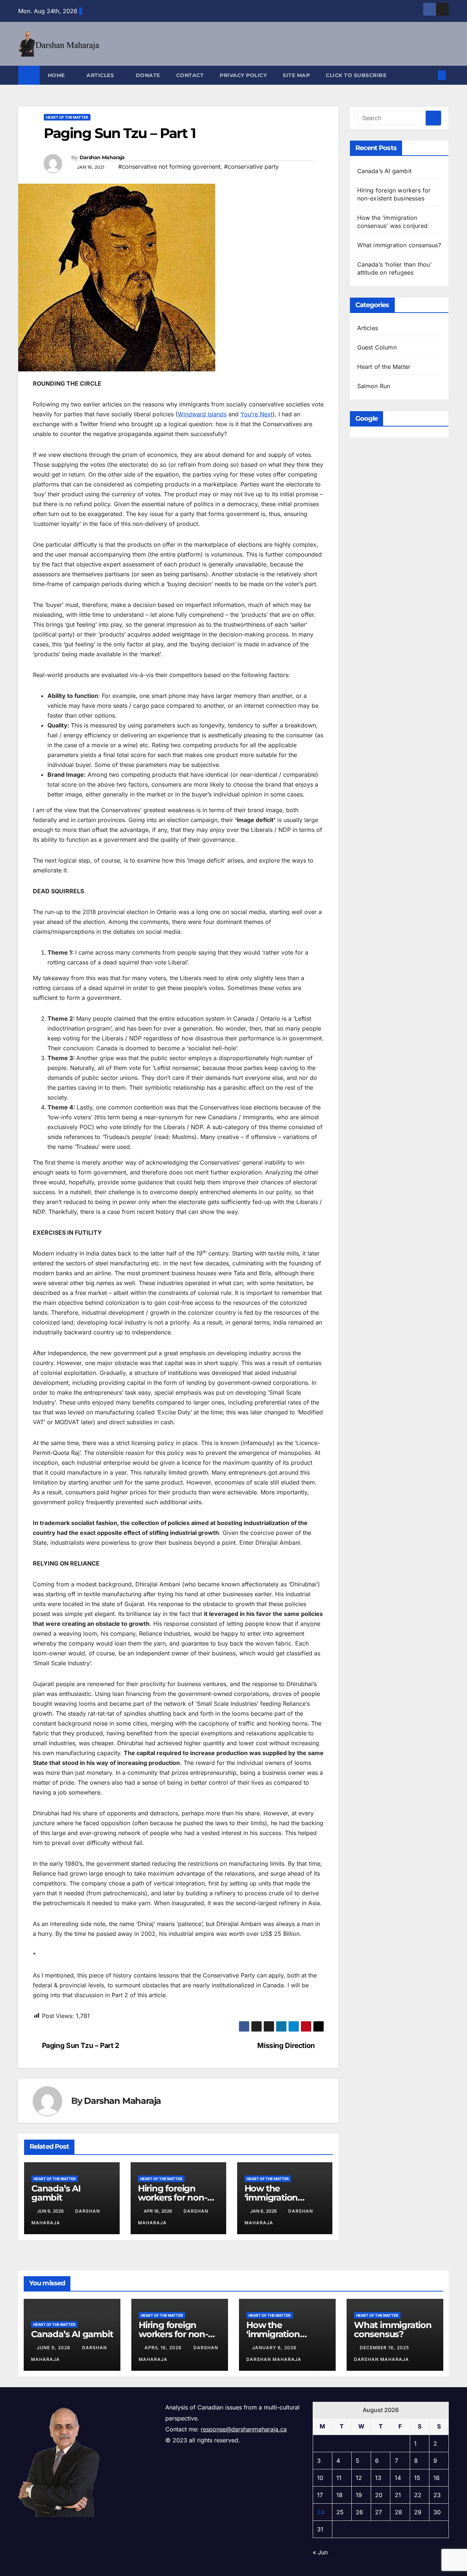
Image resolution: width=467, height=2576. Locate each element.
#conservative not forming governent (169, 167)
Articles (101, 75)
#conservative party (251, 167)
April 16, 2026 (164, 2348)
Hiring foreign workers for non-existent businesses (180, 2334)
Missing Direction (286, 2046)
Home (57, 75)
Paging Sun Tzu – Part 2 (81, 2046)
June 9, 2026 (54, 2348)
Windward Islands (202, 414)
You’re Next (256, 414)
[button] (430, 75)
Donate (148, 75)
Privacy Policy (243, 75)
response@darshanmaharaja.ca (244, 2429)
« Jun (320, 2552)
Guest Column (377, 347)
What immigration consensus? (399, 245)
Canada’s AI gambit (56, 2193)
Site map (296, 75)
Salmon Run (374, 386)
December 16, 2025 (385, 2348)
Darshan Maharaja (102, 157)
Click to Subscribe (356, 75)
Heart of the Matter (67, 117)
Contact (190, 75)
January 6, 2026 (275, 2348)
